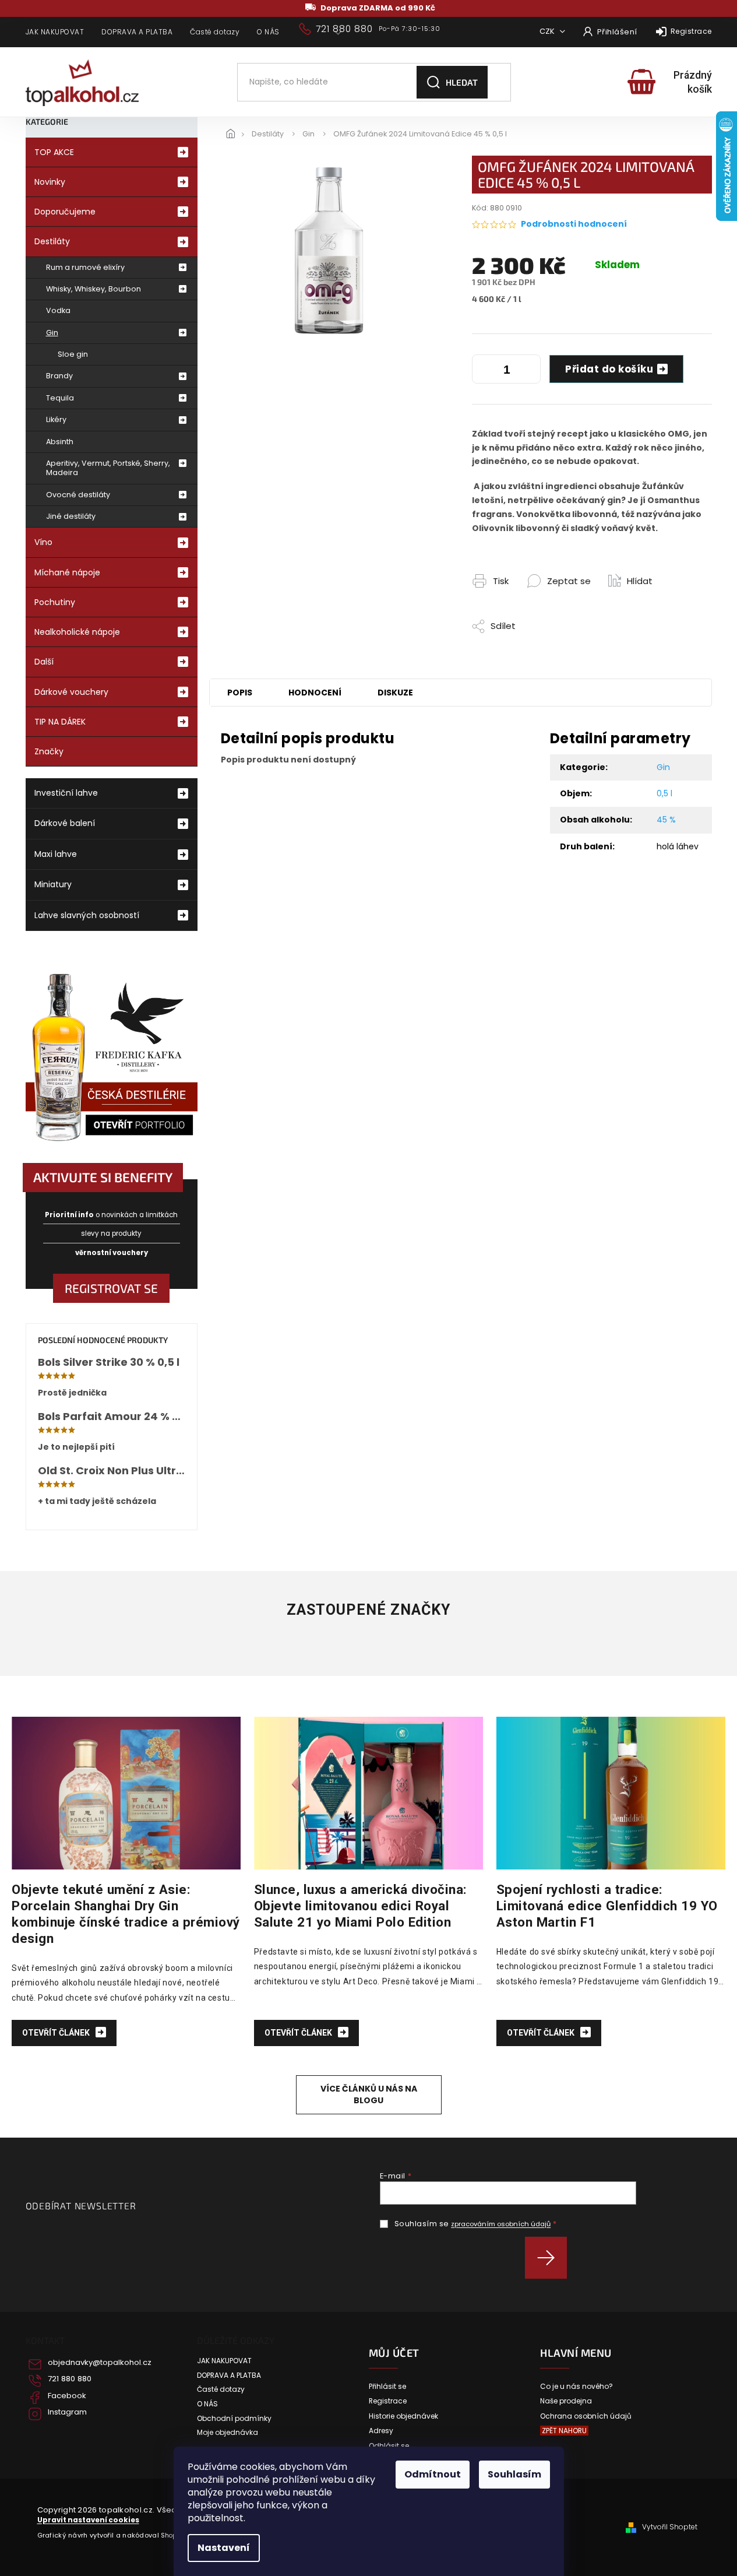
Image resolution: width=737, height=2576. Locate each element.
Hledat (462, 82)
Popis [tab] (240, 693)
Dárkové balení (65, 823)
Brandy (59, 376)
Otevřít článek (57, 2033)
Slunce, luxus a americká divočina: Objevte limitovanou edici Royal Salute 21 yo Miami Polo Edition (361, 1906)
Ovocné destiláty (78, 495)
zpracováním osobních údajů (501, 2224)
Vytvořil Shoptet (670, 2527)
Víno (43, 542)
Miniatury (53, 884)
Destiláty (52, 241)
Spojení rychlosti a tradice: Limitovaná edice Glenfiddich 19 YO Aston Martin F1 (607, 1906)
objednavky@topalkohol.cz (100, 2363)
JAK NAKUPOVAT (55, 32)
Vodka (58, 310)
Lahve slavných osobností (87, 915)
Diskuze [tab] (395, 693)
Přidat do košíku (609, 369)
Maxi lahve (56, 854)
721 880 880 (70, 2379)
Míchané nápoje (67, 572)
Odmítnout (433, 2474)
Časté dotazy (215, 32)
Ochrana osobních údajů (586, 2416)
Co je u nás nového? (576, 2387)
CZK (548, 31)
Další (44, 662)
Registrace (691, 31)
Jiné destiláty (71, 516)
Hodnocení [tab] (315, 693)
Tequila (60, 398)
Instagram (67, 2412)
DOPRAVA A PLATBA (137, 32)
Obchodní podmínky (234, 2419)
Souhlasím (514, 2474)
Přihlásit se (550, 2258)
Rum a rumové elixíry (85, 267)
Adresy (381, 2431)
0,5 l (664, 793)
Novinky (50, 182)
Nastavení (224, 2548)
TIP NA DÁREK (60, 722)
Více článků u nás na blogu (369, 2094)
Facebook (67, 2396)
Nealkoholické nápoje (77, 632)
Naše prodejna (566, 2401)
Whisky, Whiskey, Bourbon (94, 289)
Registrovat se (111, 1288)
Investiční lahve (66, 793)
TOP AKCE (54, 152)
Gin (52, 333)
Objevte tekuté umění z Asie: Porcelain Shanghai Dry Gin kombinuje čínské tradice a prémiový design (126, 1914)
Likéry (56, 419)
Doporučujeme (65, 212)
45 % (666, 820)
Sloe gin (73, 354)
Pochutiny (55, 602)
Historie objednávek (403, 2416)
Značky (49, 751)
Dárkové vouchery (71, 692)
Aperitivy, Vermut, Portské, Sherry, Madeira (108, 468)
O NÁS (268, 32)
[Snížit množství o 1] (484, 371)
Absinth (60, 442)
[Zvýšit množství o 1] (529, 371)
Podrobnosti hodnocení (574, 224)
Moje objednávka (228, 2433)
